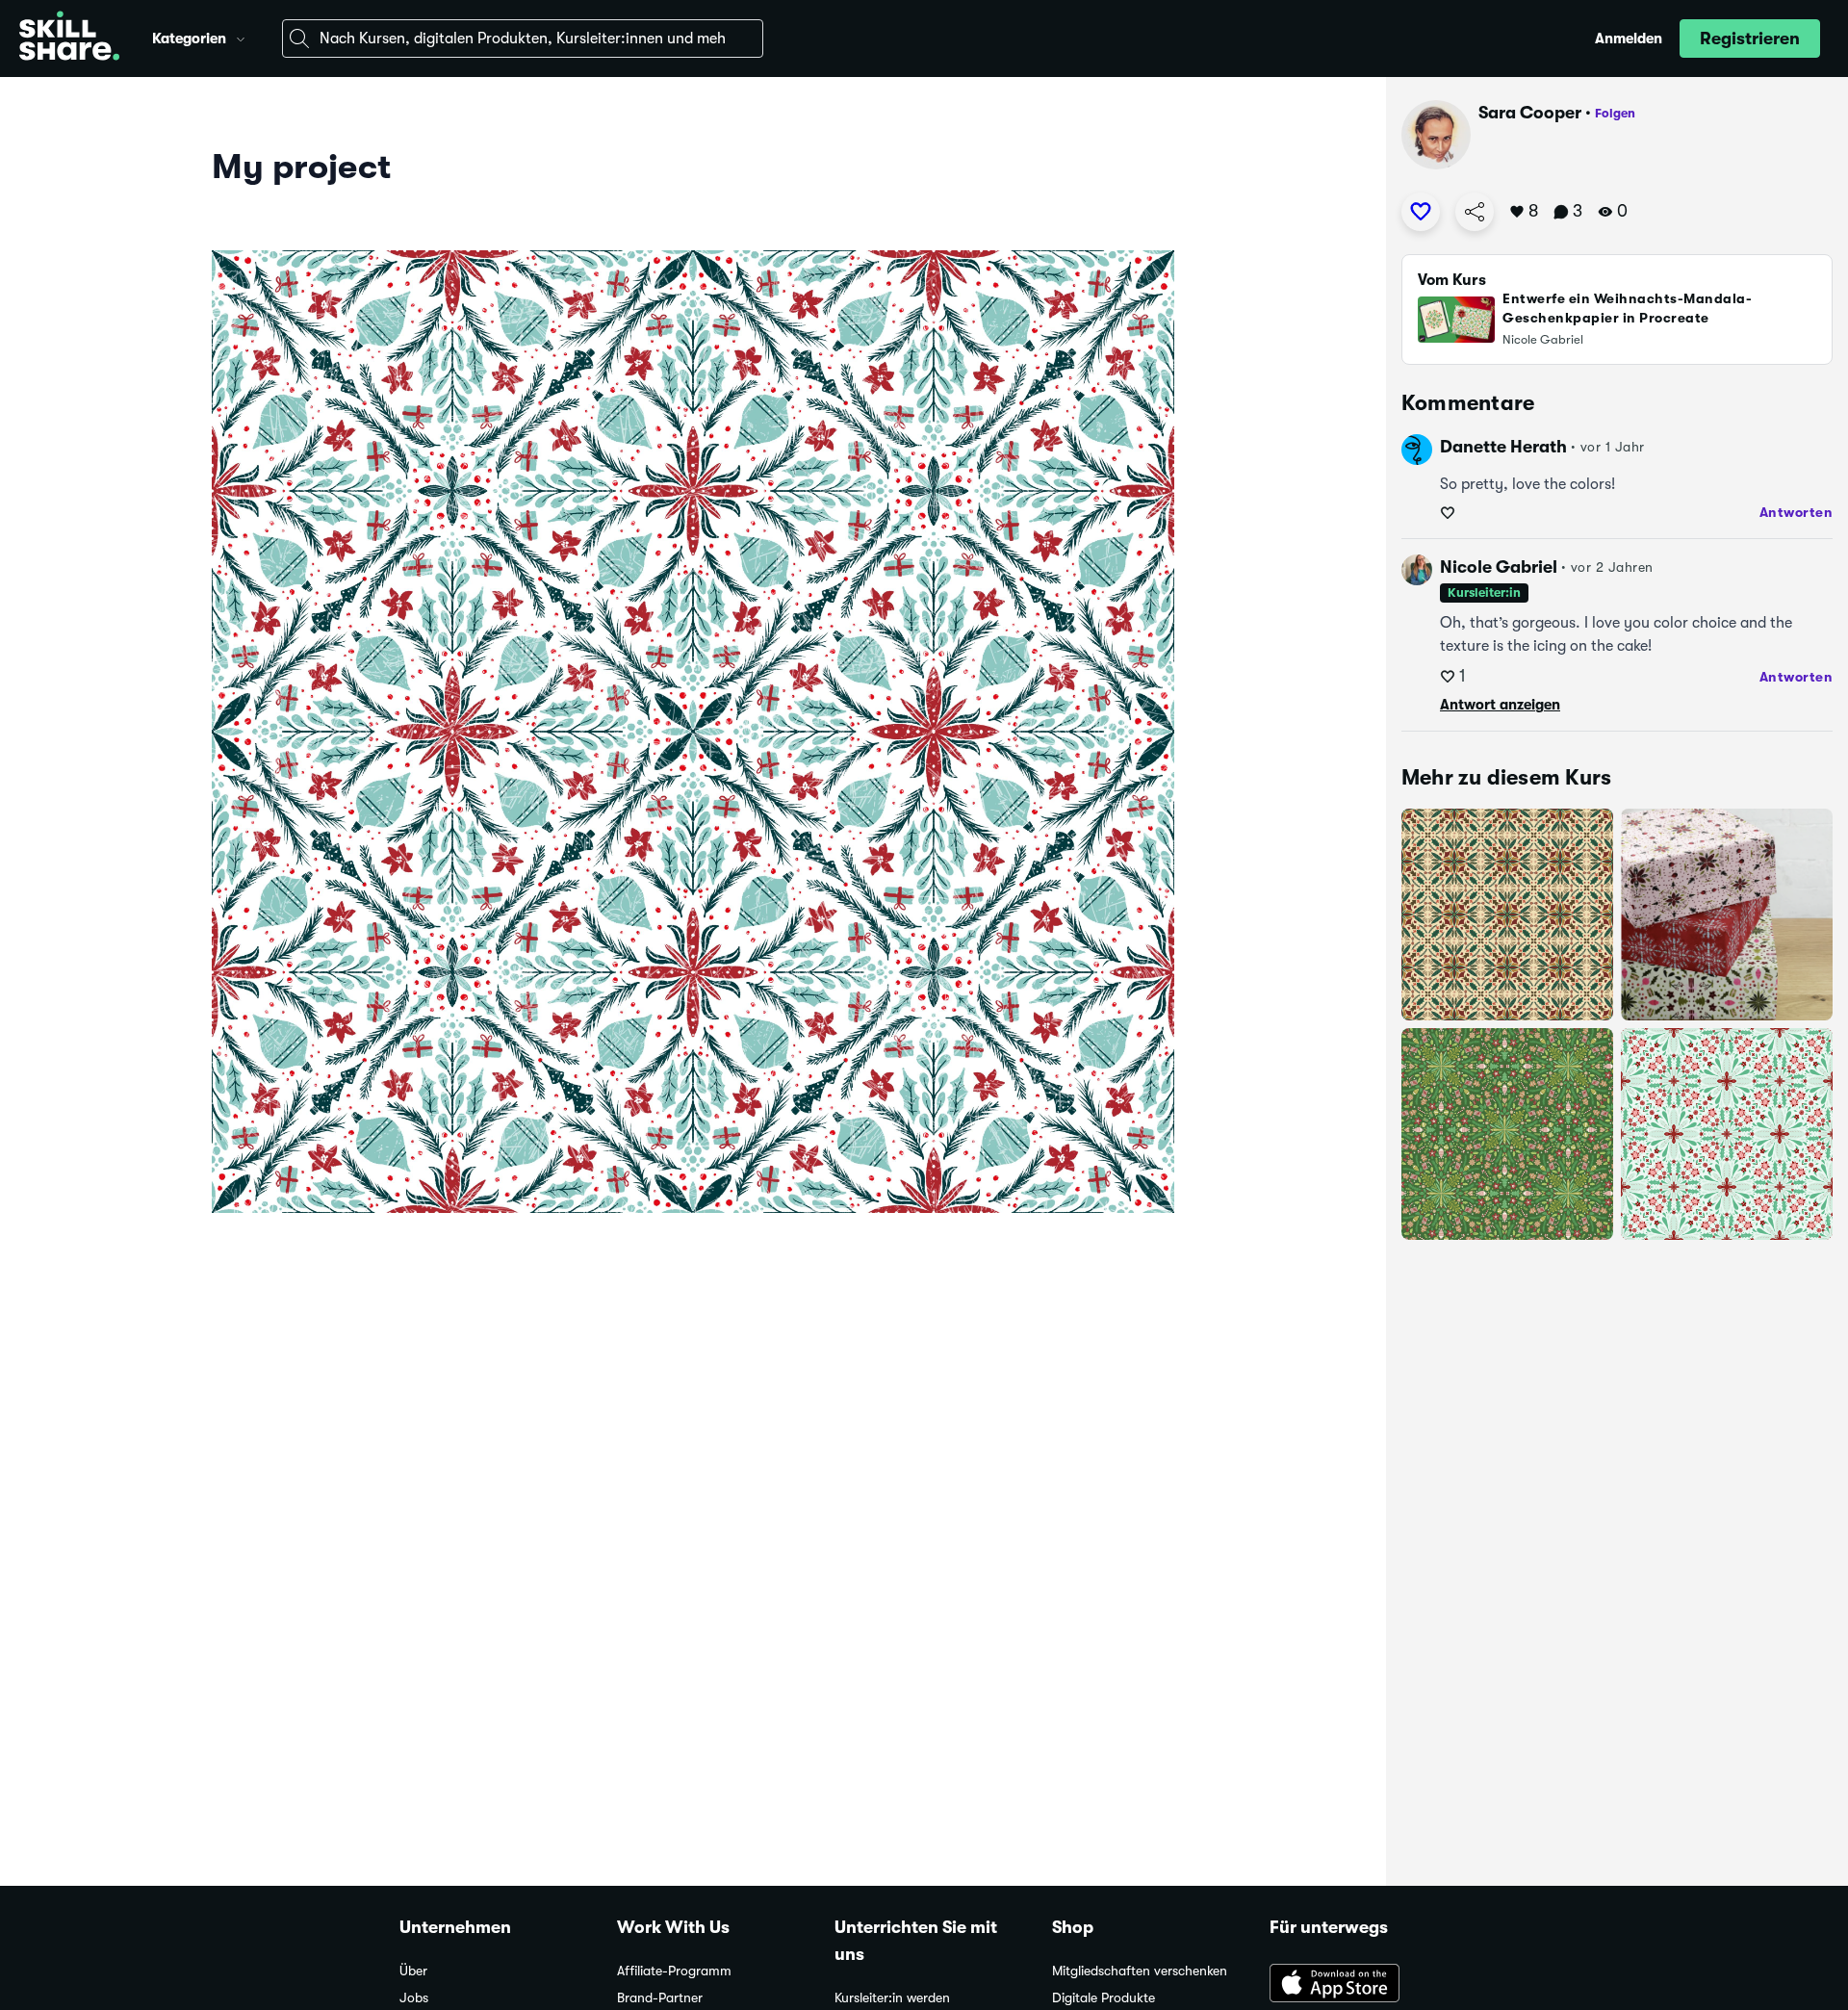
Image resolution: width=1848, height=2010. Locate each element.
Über (413, 1971)
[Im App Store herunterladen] (1359, 1985)
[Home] (69, 39)
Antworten (1797, 512)
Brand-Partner (660, 1998)
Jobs (414, 1998)
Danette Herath (1503, 447)
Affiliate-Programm (674, 1971)
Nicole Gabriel (1499, 567)
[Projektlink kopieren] (1475, 212)
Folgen (1615, 113)
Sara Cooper (1530, 113)
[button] (241, 37)
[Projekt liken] (1421, 212)
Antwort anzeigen (1500, 705)
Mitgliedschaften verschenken (1140, 1971)
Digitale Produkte (1104, 1998)
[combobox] (523, 39)
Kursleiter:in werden (892, 1998)
